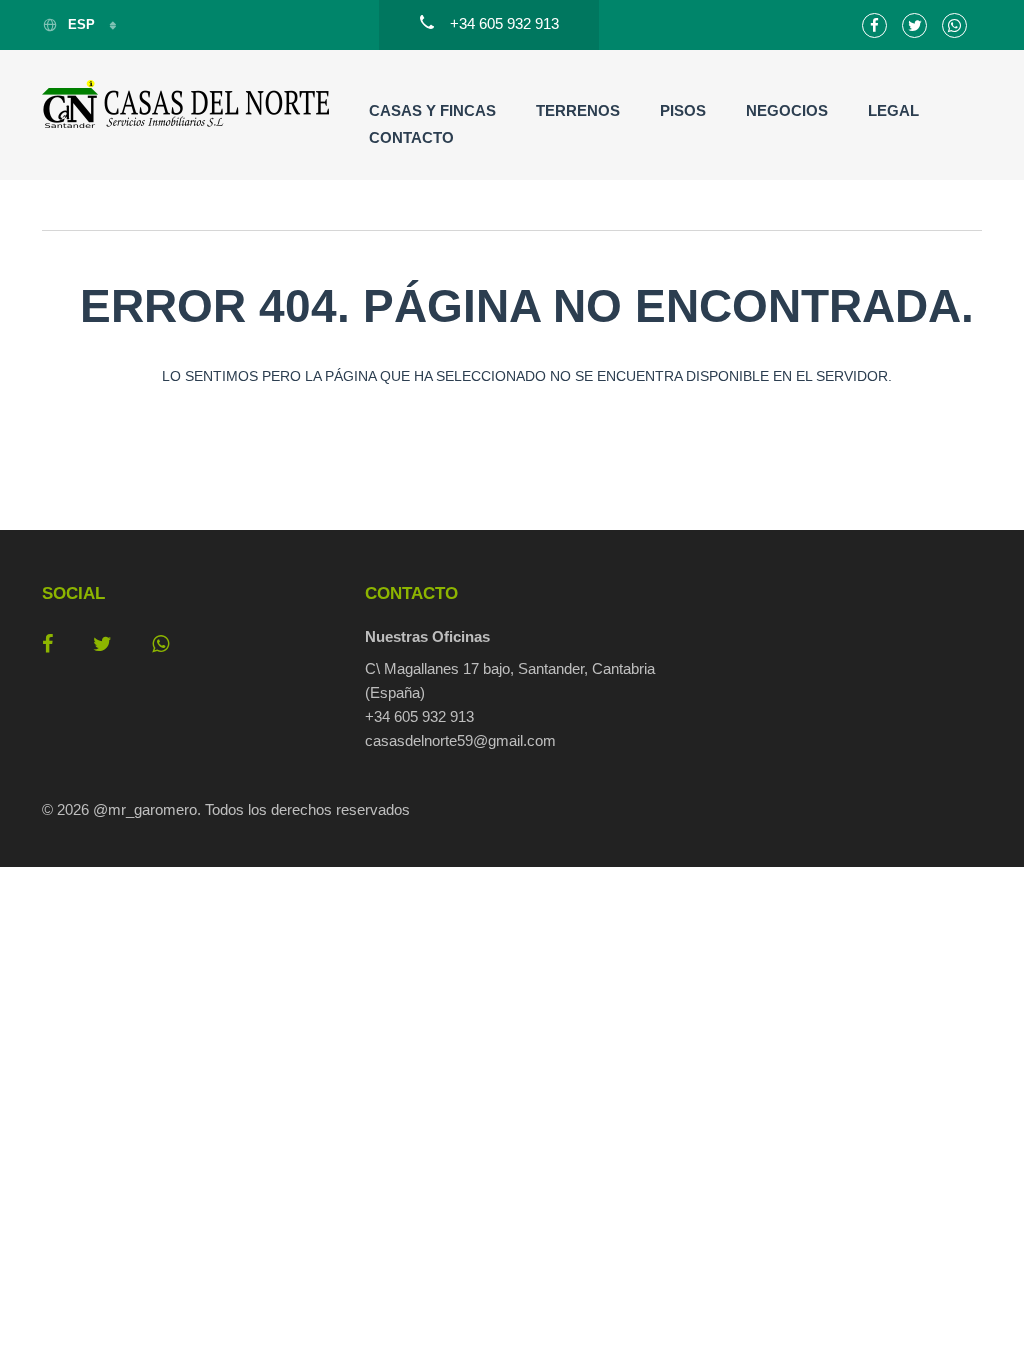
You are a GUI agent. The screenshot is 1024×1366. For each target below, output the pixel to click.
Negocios (787, 110)
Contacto (411, 137)
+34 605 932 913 (419, 716)
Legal (893, 110)
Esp (83, 24)
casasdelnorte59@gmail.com (460, 740)
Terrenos (578, 110)
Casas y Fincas (432, 110)
